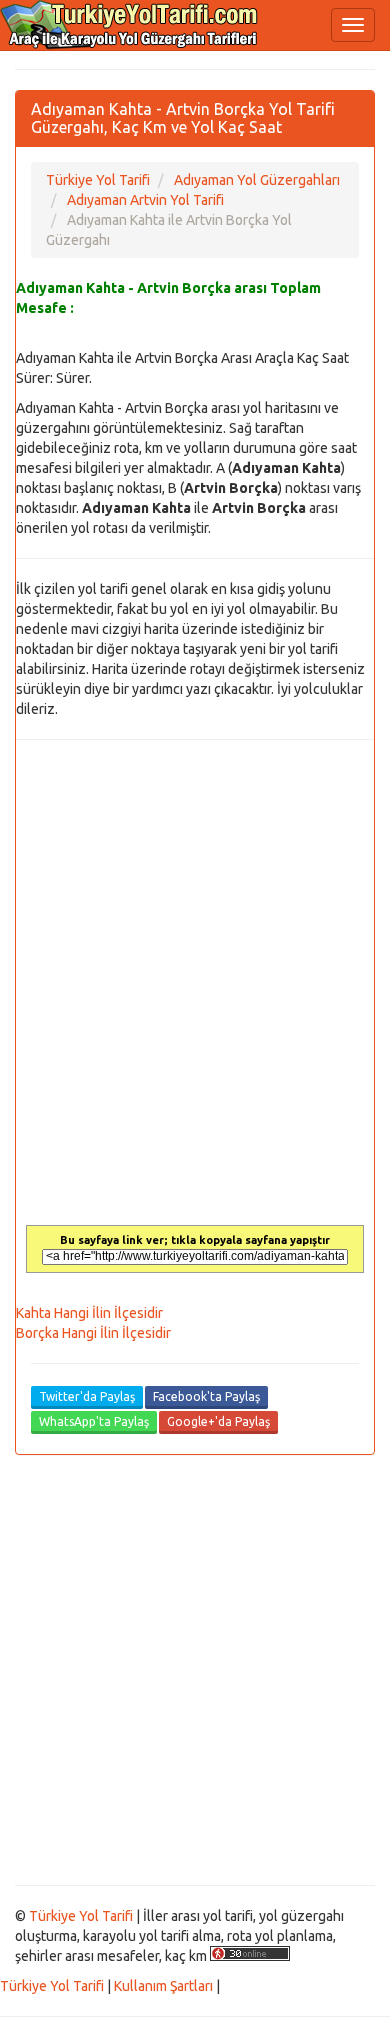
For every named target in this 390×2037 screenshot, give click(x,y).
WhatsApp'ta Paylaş (94, 1421)
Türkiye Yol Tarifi (81, 1916)
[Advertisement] (195, 1670)
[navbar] (353, 25)
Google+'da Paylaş (218, 1421)
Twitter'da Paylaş (87, 1396)
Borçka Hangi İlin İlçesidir (93, 1333)
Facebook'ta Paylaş (206, 1396)
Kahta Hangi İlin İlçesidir (89, 1313)
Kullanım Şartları (163, 1986)
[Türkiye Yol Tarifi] (130, 25)
